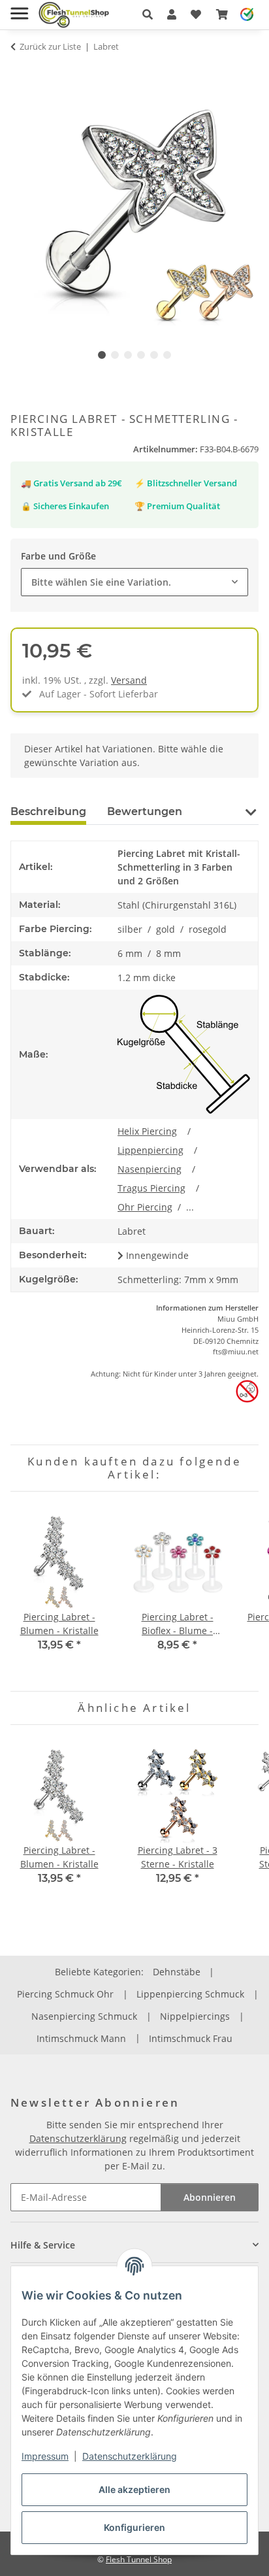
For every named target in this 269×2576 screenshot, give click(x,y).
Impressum (45, 2456)
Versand (129, 680)
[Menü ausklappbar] (19, 8)
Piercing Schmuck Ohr (65, 1994)
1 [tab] (102, 355)
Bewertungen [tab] (145, 811)
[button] (148, 14)
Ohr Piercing (145, 1207)
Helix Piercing (147, 1131)
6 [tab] (167, 355)
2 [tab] (115, 355)
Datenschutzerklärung (130, 2456)
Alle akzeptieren (134, 2489)
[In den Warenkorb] (21, 72)
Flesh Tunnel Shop (139, 2559)
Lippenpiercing (150, 1150)
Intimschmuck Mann (81, 2038)
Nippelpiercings (195, 2016)
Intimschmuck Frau (191, 2038)
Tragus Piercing (151, 1188)
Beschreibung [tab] (48, 811)
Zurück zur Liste (50, 46)
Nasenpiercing (150, 1169)
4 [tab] (141, 355)
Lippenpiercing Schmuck (190, 1994)
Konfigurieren (134, 2527)
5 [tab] (154, 355)
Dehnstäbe (177, 1972)
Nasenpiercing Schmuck (84, 2016)
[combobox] (134, 582)
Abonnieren (210, 2197)
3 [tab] (128, 355)
